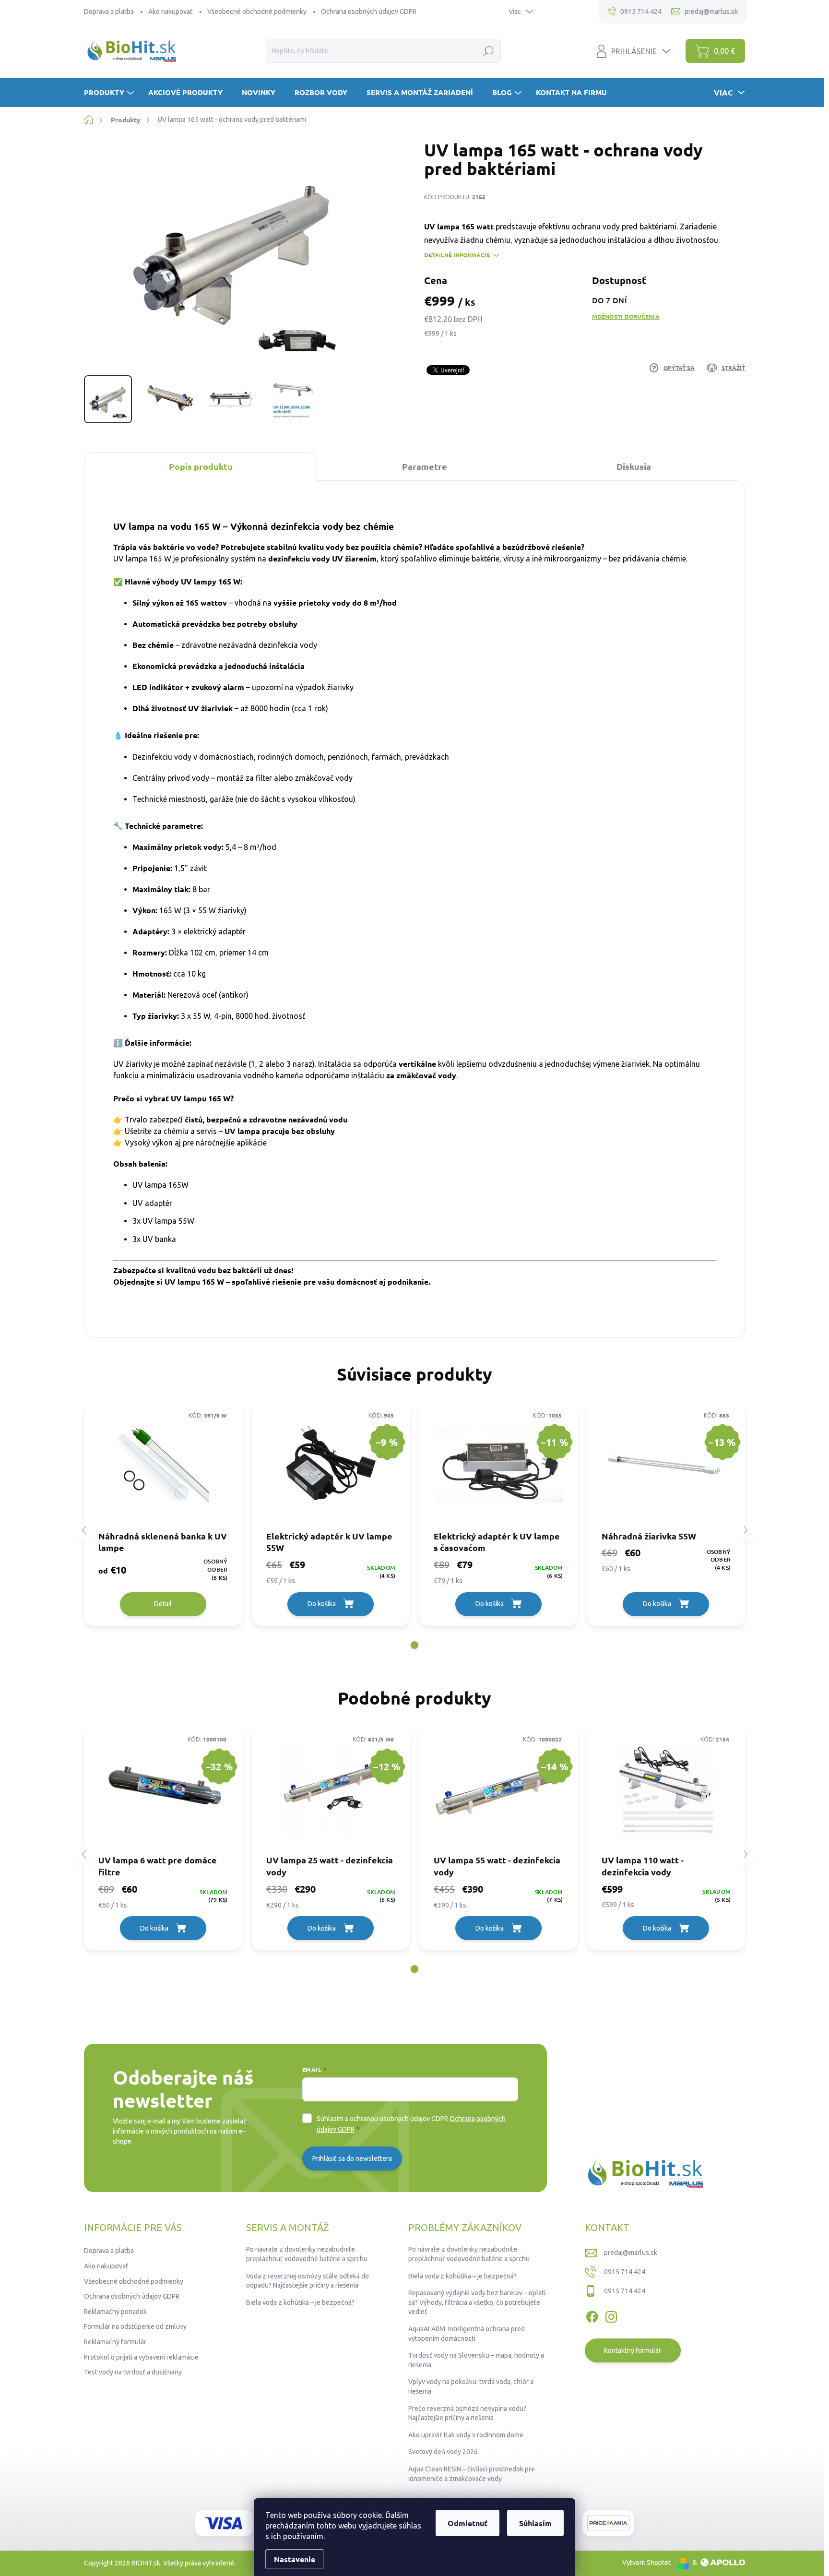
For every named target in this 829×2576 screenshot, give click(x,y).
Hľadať (489, 51)
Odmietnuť (468, 2523)
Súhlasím (535, 2523)
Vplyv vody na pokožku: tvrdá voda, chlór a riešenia (471, 2386)
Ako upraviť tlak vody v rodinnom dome (466, 2435)
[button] (414, 1645)
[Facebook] (592, 2315)
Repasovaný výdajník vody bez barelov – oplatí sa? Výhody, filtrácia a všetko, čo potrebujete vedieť (477, 2302)
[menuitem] (110, 92)
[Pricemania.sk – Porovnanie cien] (608, 2523)
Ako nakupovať (171, 12)
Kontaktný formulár (633, 2350)
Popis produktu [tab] (201, 466)
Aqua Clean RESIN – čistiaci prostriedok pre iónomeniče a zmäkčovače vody (472, 2474)
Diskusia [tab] (634, 466)
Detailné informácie (457, 255)
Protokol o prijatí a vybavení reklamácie (141, 2357)
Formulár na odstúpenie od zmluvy (135, 2326)
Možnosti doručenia (626, 316)
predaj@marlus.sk (631, 2253)
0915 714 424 (625, 2272)
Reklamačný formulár (115, 2342)
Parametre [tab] (425, 466)
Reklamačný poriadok (115, 2312)
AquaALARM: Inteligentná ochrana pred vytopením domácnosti (467, 2334)
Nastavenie (295, 2559)
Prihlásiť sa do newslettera (352, 2159)
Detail (163, 1604)
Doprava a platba (109, 12)
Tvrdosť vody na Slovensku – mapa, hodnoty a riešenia (476, 2360)
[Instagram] (611, 2315)
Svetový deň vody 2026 (443, 2452)
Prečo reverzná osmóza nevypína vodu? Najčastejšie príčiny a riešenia (467, 2413)
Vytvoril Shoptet (646, 2563)
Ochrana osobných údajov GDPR (369, 12)
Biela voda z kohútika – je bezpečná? (300, 2302)
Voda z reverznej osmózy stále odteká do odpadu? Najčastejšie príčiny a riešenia (308, 2281)
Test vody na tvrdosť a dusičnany (133, 2372)
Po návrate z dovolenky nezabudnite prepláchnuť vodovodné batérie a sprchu (307, 2254)
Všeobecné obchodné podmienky (257, 12)
